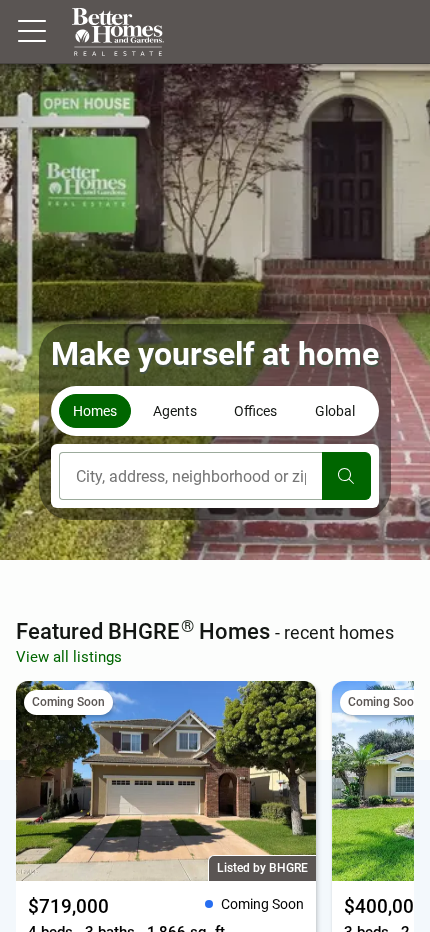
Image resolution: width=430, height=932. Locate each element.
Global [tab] (335, 411)
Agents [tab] (175, 411)
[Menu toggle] (32, 32)
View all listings (69, 657)
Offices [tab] (255, 411)
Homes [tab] (95, 411)
